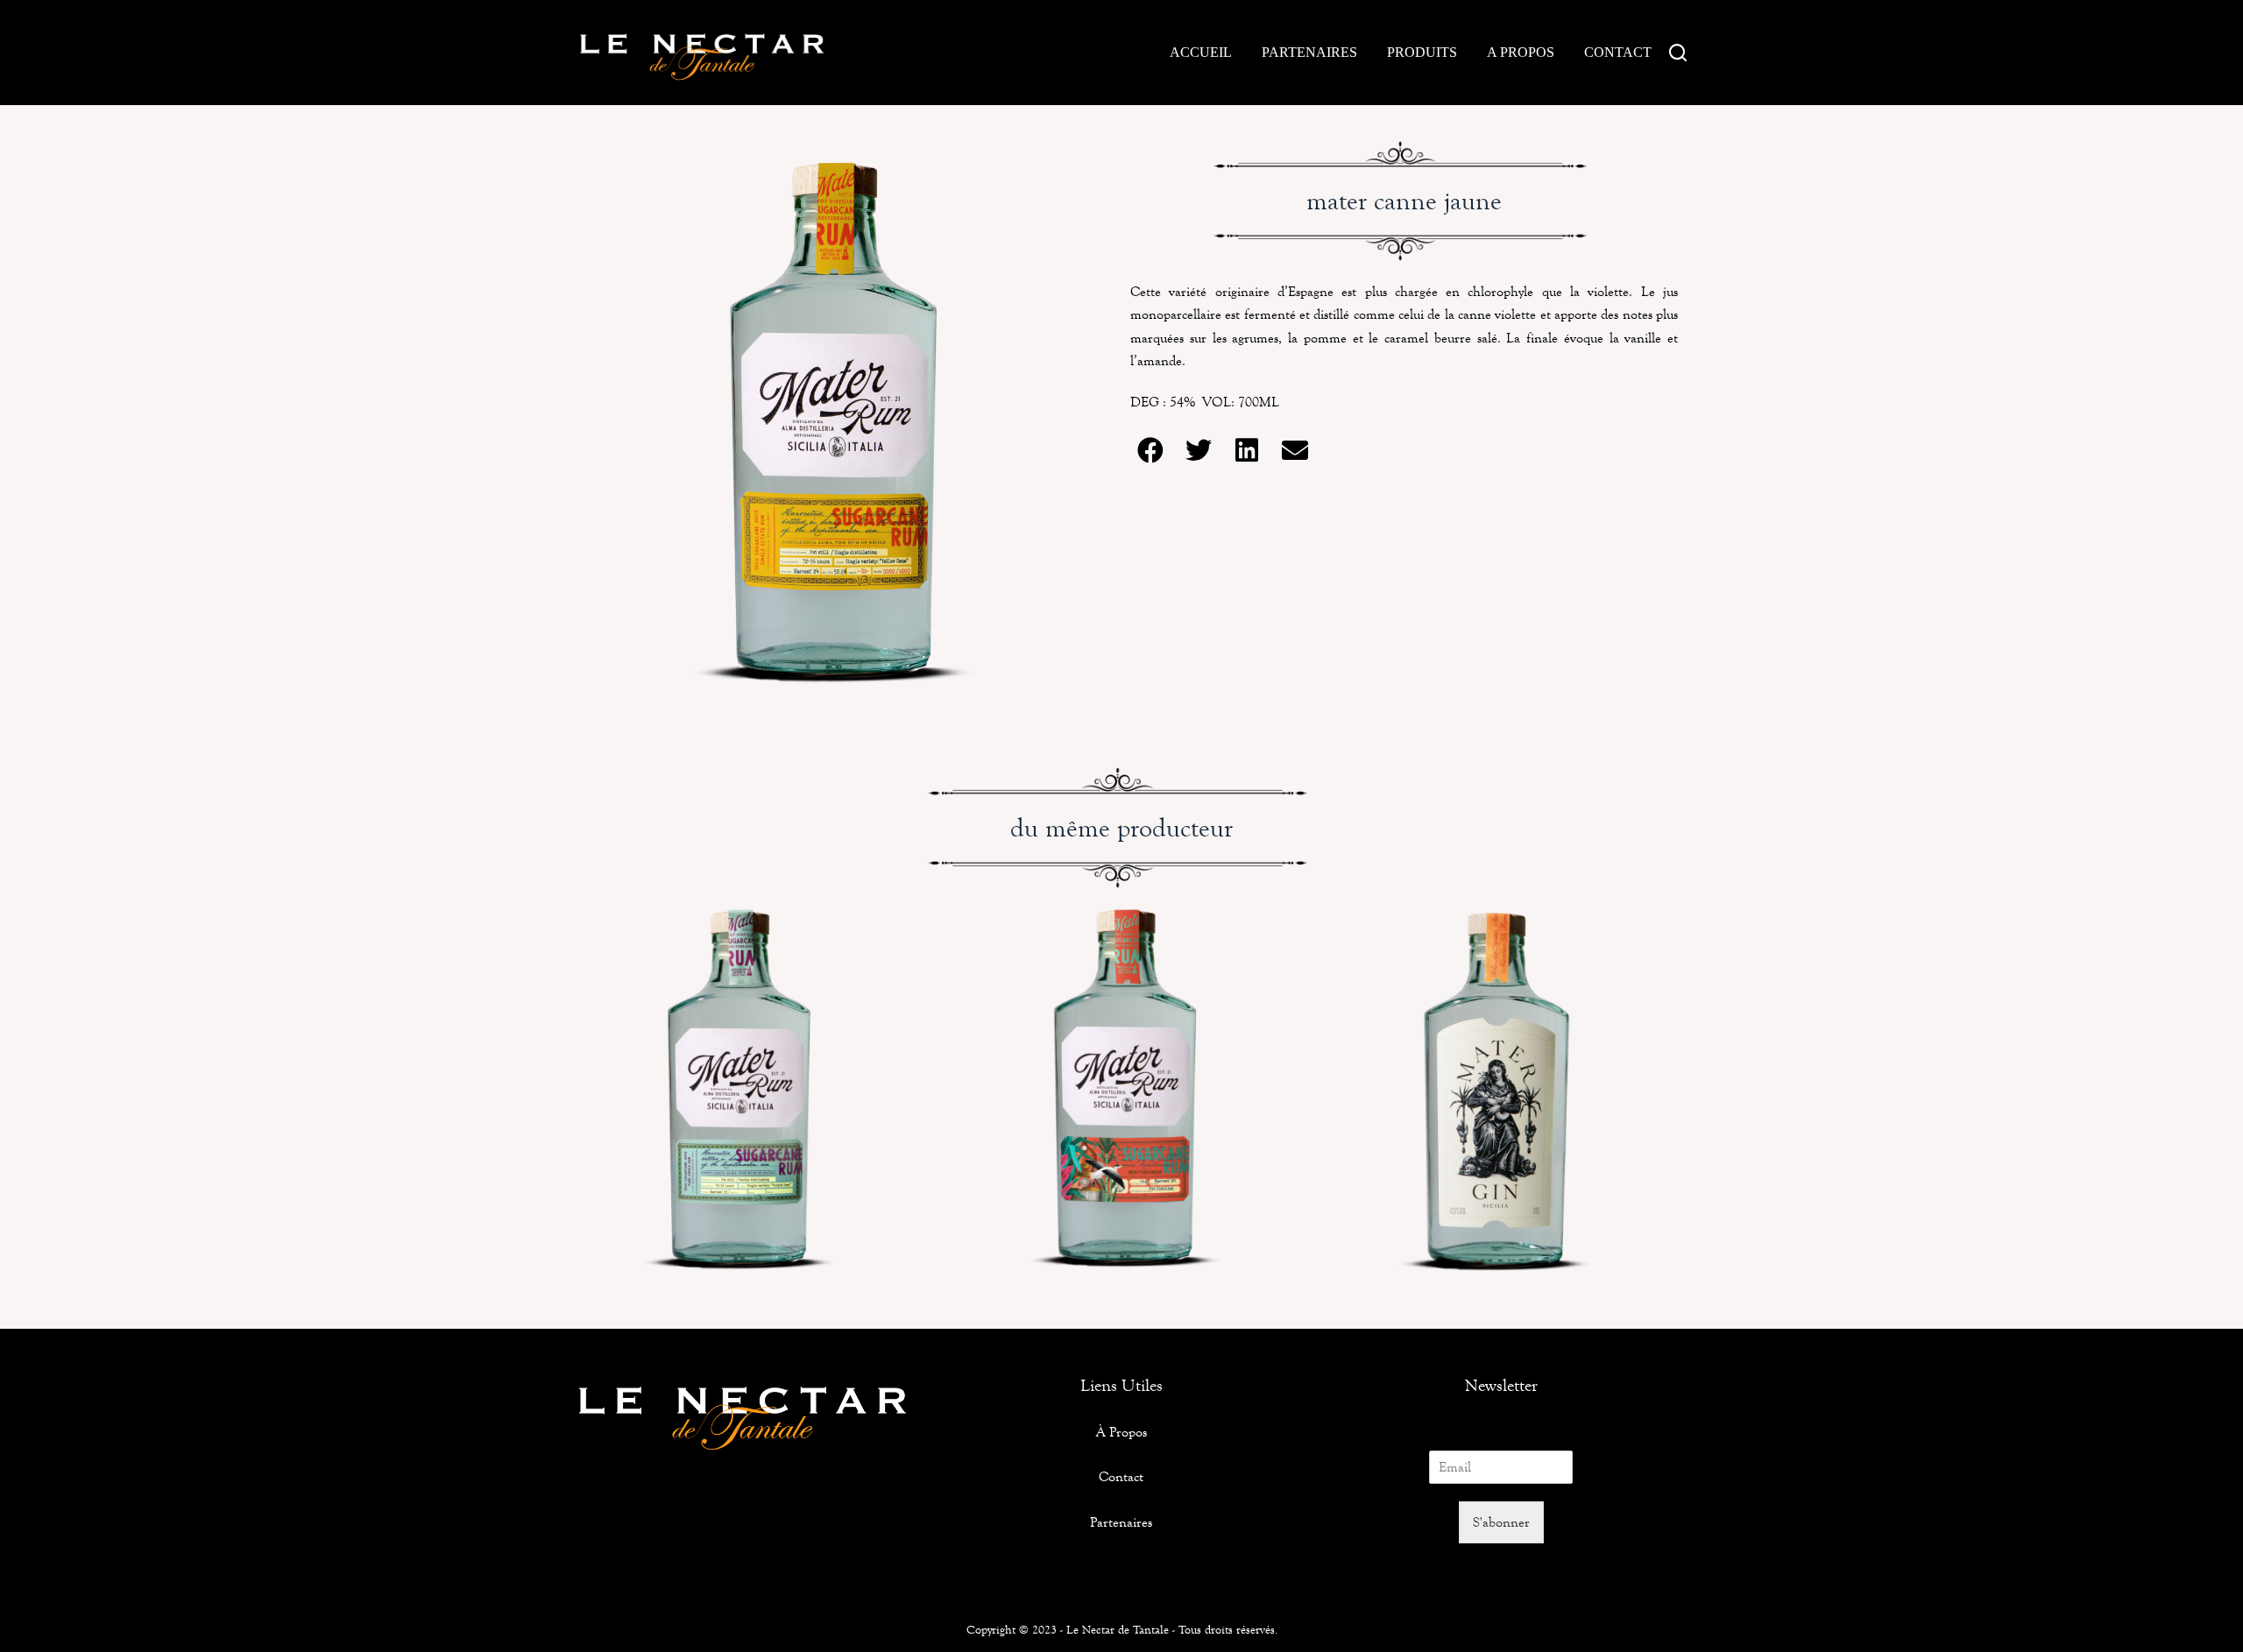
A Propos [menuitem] (1521, 52)
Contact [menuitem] (1618, 52)
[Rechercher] (1678, 53)
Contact (1121, 1476)
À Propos (1121, 1432)
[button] (1150, 451)
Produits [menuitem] (1422, 52)
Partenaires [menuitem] (1309, 52)
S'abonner (1501, 1522)
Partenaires (1121, 1522)
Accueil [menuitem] (1201, 52)
